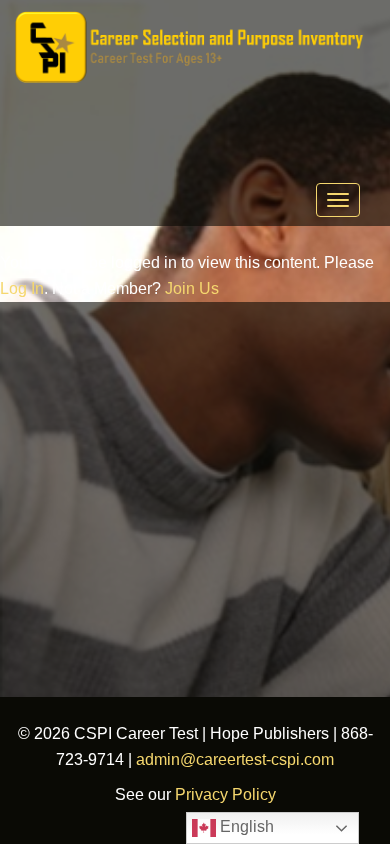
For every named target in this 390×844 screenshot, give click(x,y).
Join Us (192, 288)
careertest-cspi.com (265, 759)
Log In (22, 288)
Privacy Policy (225, 794)
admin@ (166, 759)
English (245, 826)
